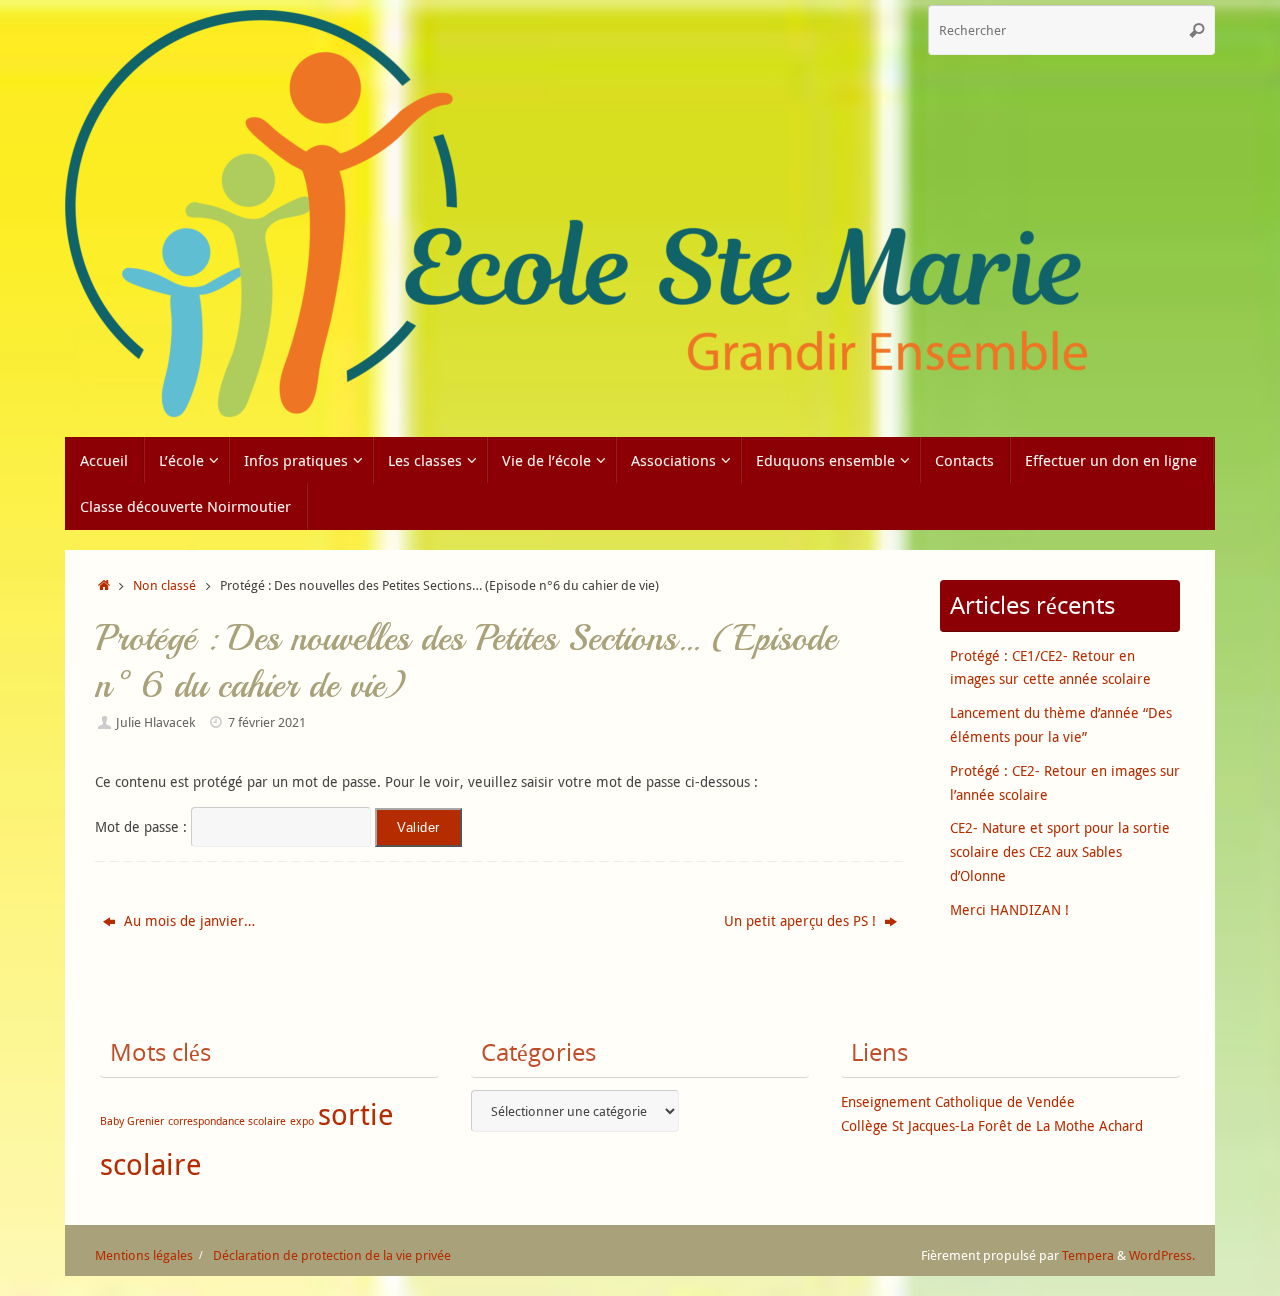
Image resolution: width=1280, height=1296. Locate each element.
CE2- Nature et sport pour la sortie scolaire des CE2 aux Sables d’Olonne (1060, 851)
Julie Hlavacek (155, 722)
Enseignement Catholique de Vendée (958, 1101)
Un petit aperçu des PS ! (802, 920)
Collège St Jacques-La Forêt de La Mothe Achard (992, 1125)
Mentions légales (144, 1255)
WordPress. (1162, 1255)
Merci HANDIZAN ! (1009, 909)
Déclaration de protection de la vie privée (332, 1255)
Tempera (1088, 1255)
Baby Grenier (132, 1121)
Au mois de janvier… (187, 920)
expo (302, 1121)
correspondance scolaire (227, 1121)
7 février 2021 (267, 722)
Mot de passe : (143, 826)
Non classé (164, 585)
